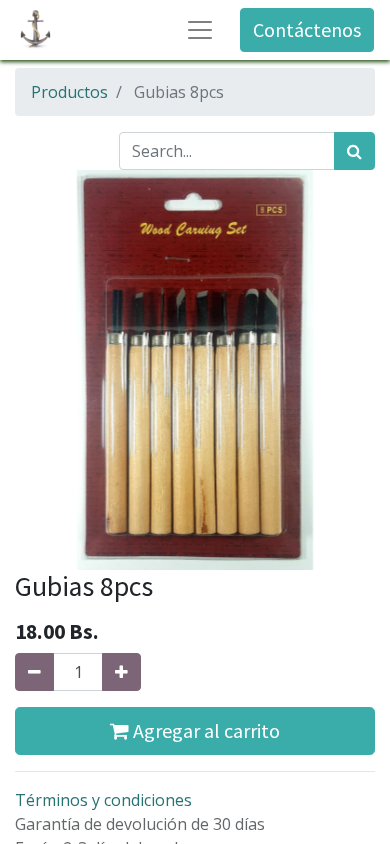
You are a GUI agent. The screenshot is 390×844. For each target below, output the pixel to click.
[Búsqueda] (354, 151)
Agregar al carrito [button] (204, 730)
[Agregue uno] (121, 672)
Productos (69, 92)
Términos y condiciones (103, 800)
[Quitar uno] (34, 672)
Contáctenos (307, 29)
